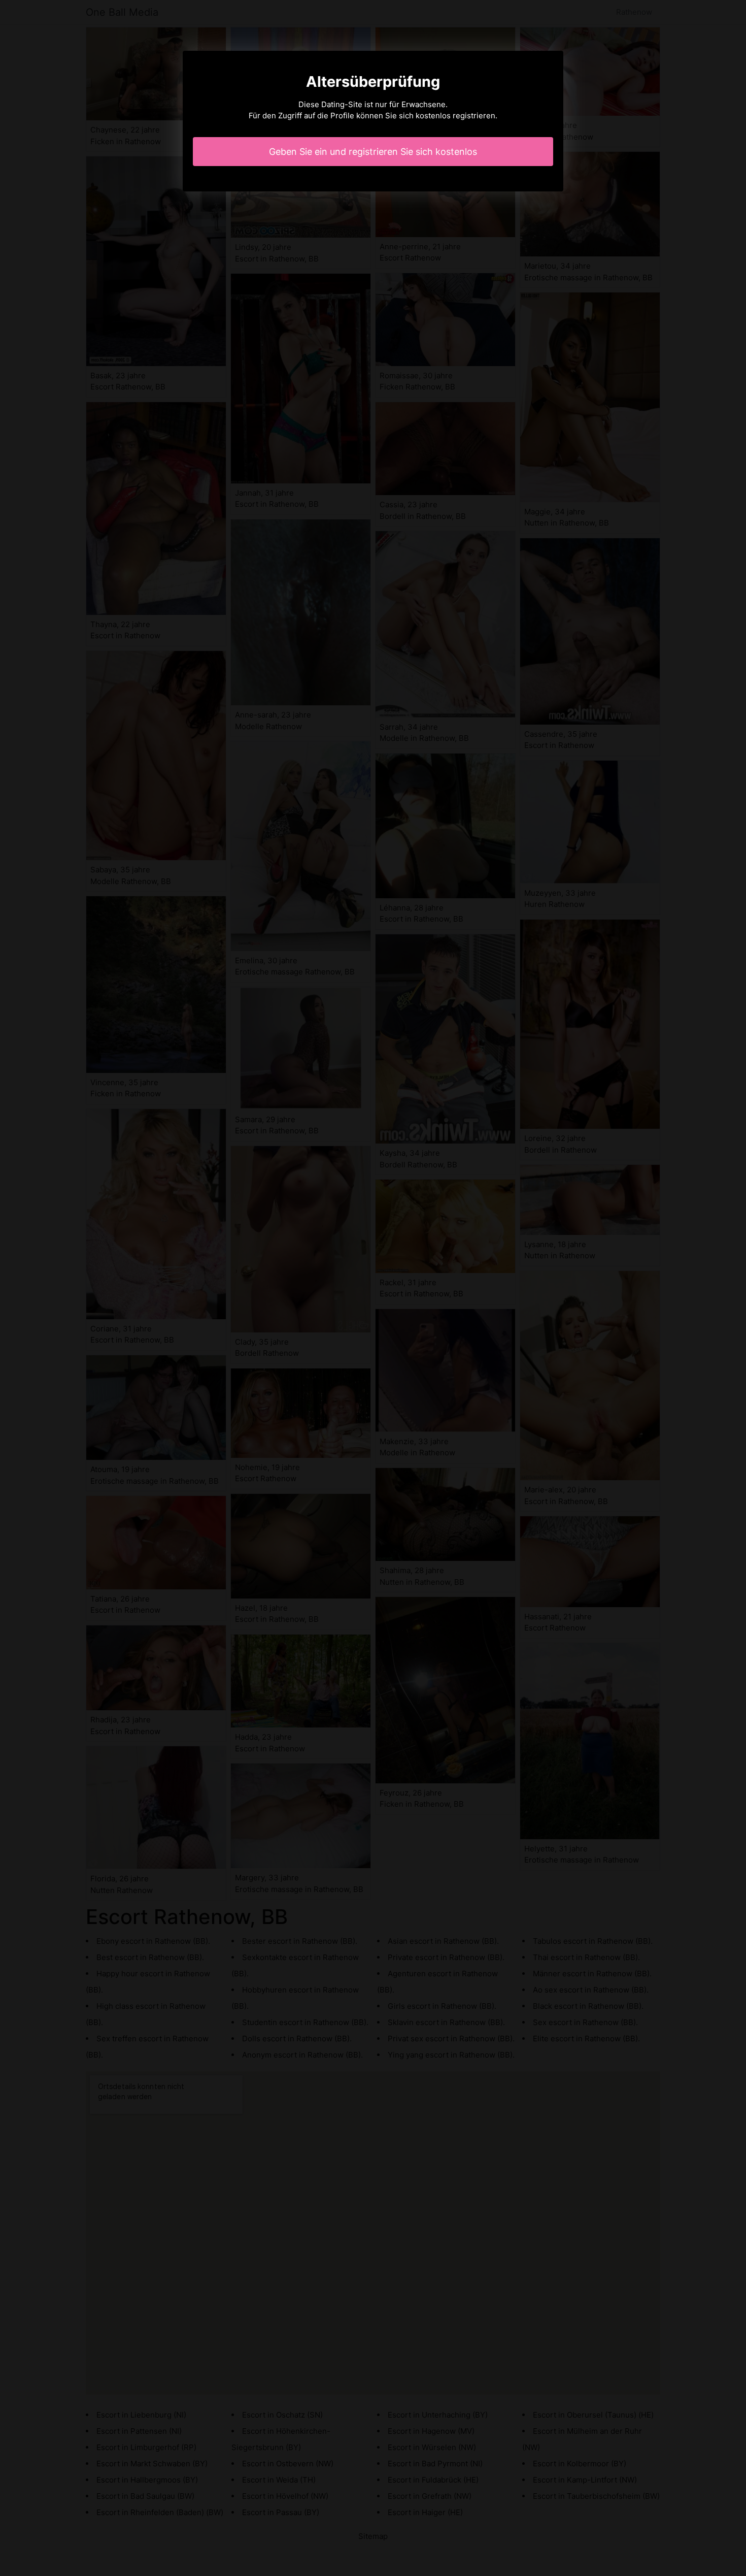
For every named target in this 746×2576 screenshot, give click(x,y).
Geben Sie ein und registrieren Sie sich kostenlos (373, 152)
